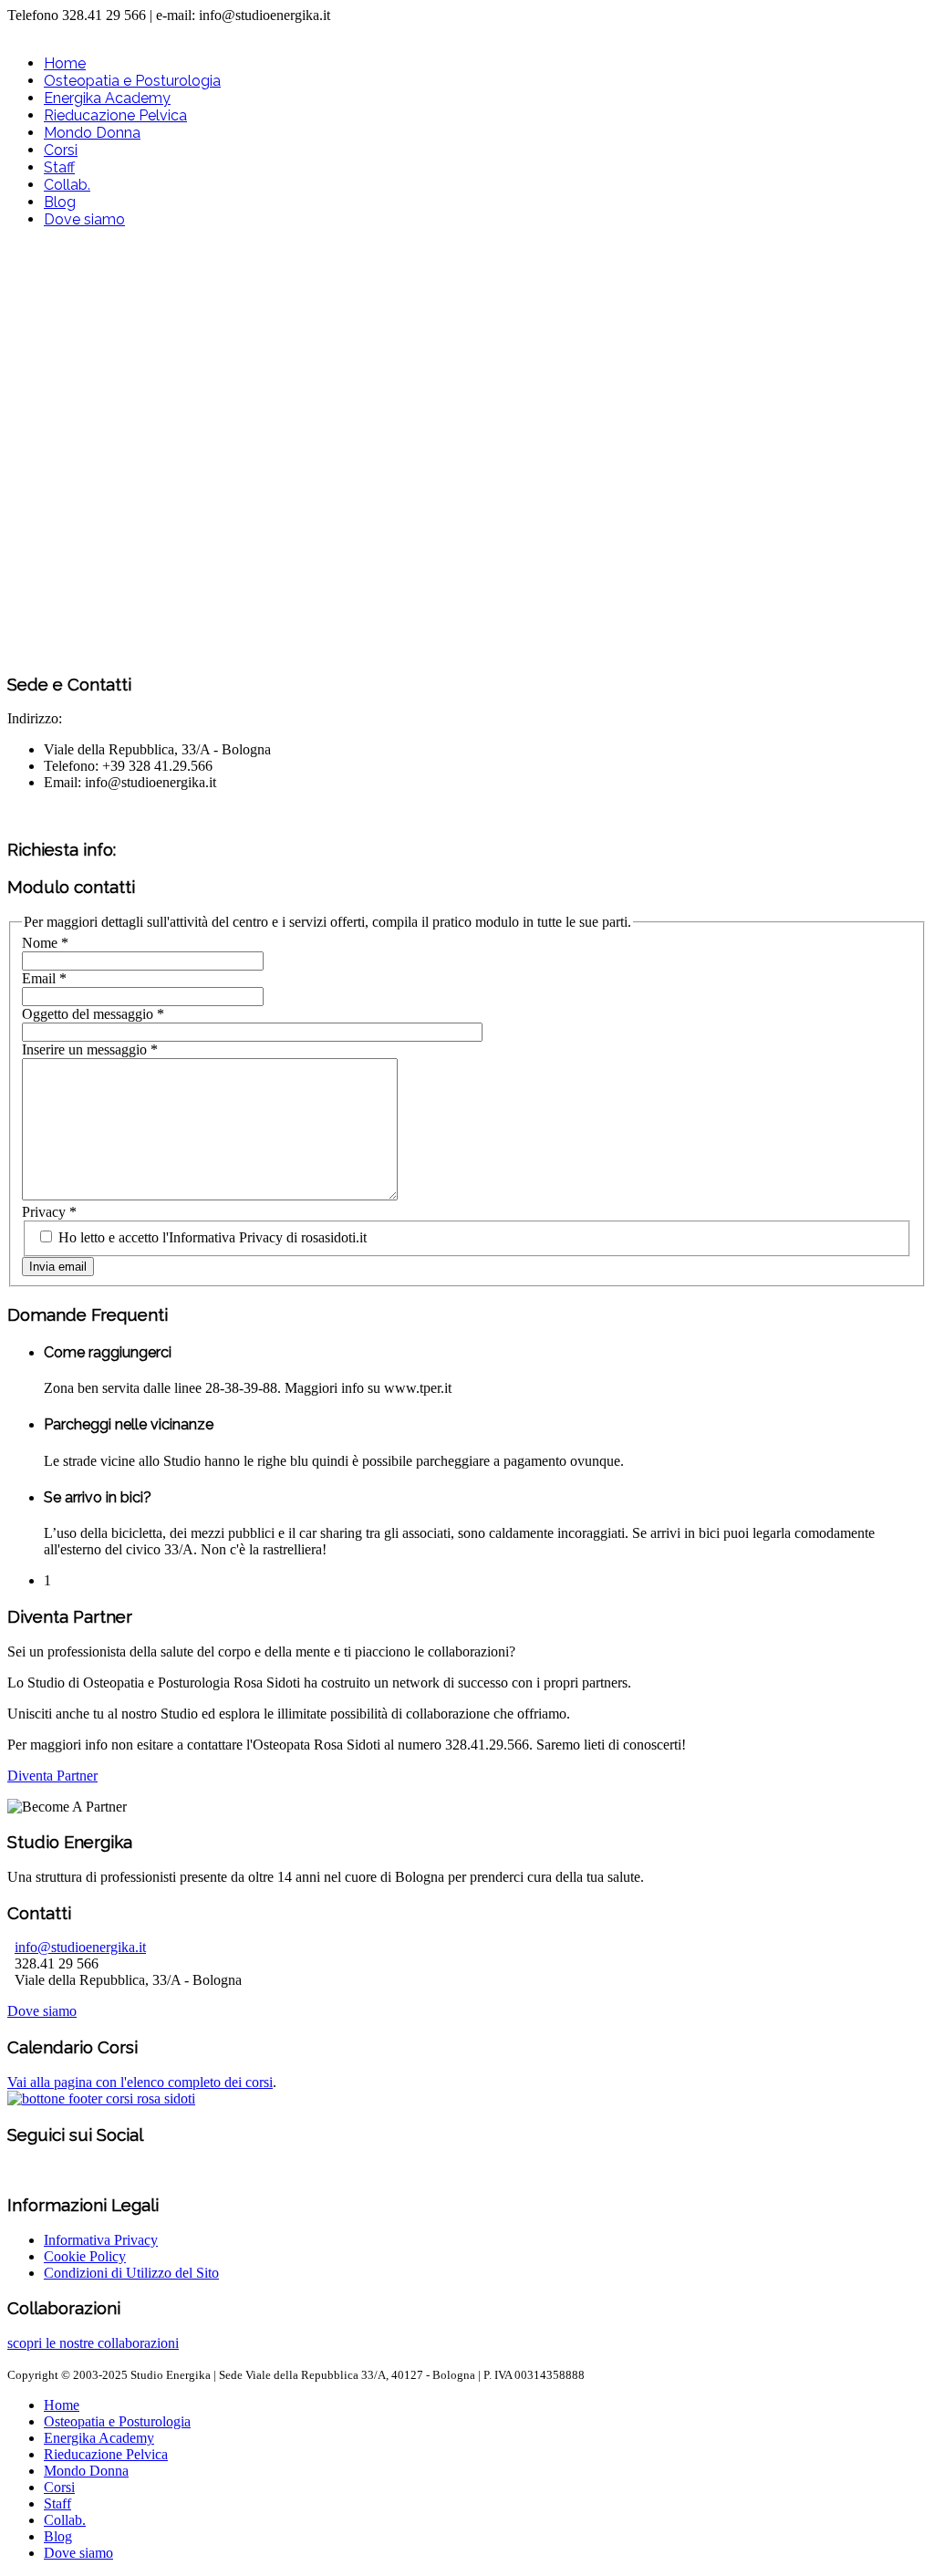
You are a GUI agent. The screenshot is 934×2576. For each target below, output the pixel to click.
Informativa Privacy (101, 2240)
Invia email (58, 1267)
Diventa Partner (52, 1776)
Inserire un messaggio (90, 1049)
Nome (45, 943)
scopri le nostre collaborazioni (93, 2343)
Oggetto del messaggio (93, 1014)
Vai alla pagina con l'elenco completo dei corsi (140, 2082)
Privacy (49, 1212)
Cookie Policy (85, 2256)
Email (44, 978)
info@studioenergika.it (80, 1947)
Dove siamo (42, 2011)
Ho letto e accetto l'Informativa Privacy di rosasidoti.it (211, 1237)
